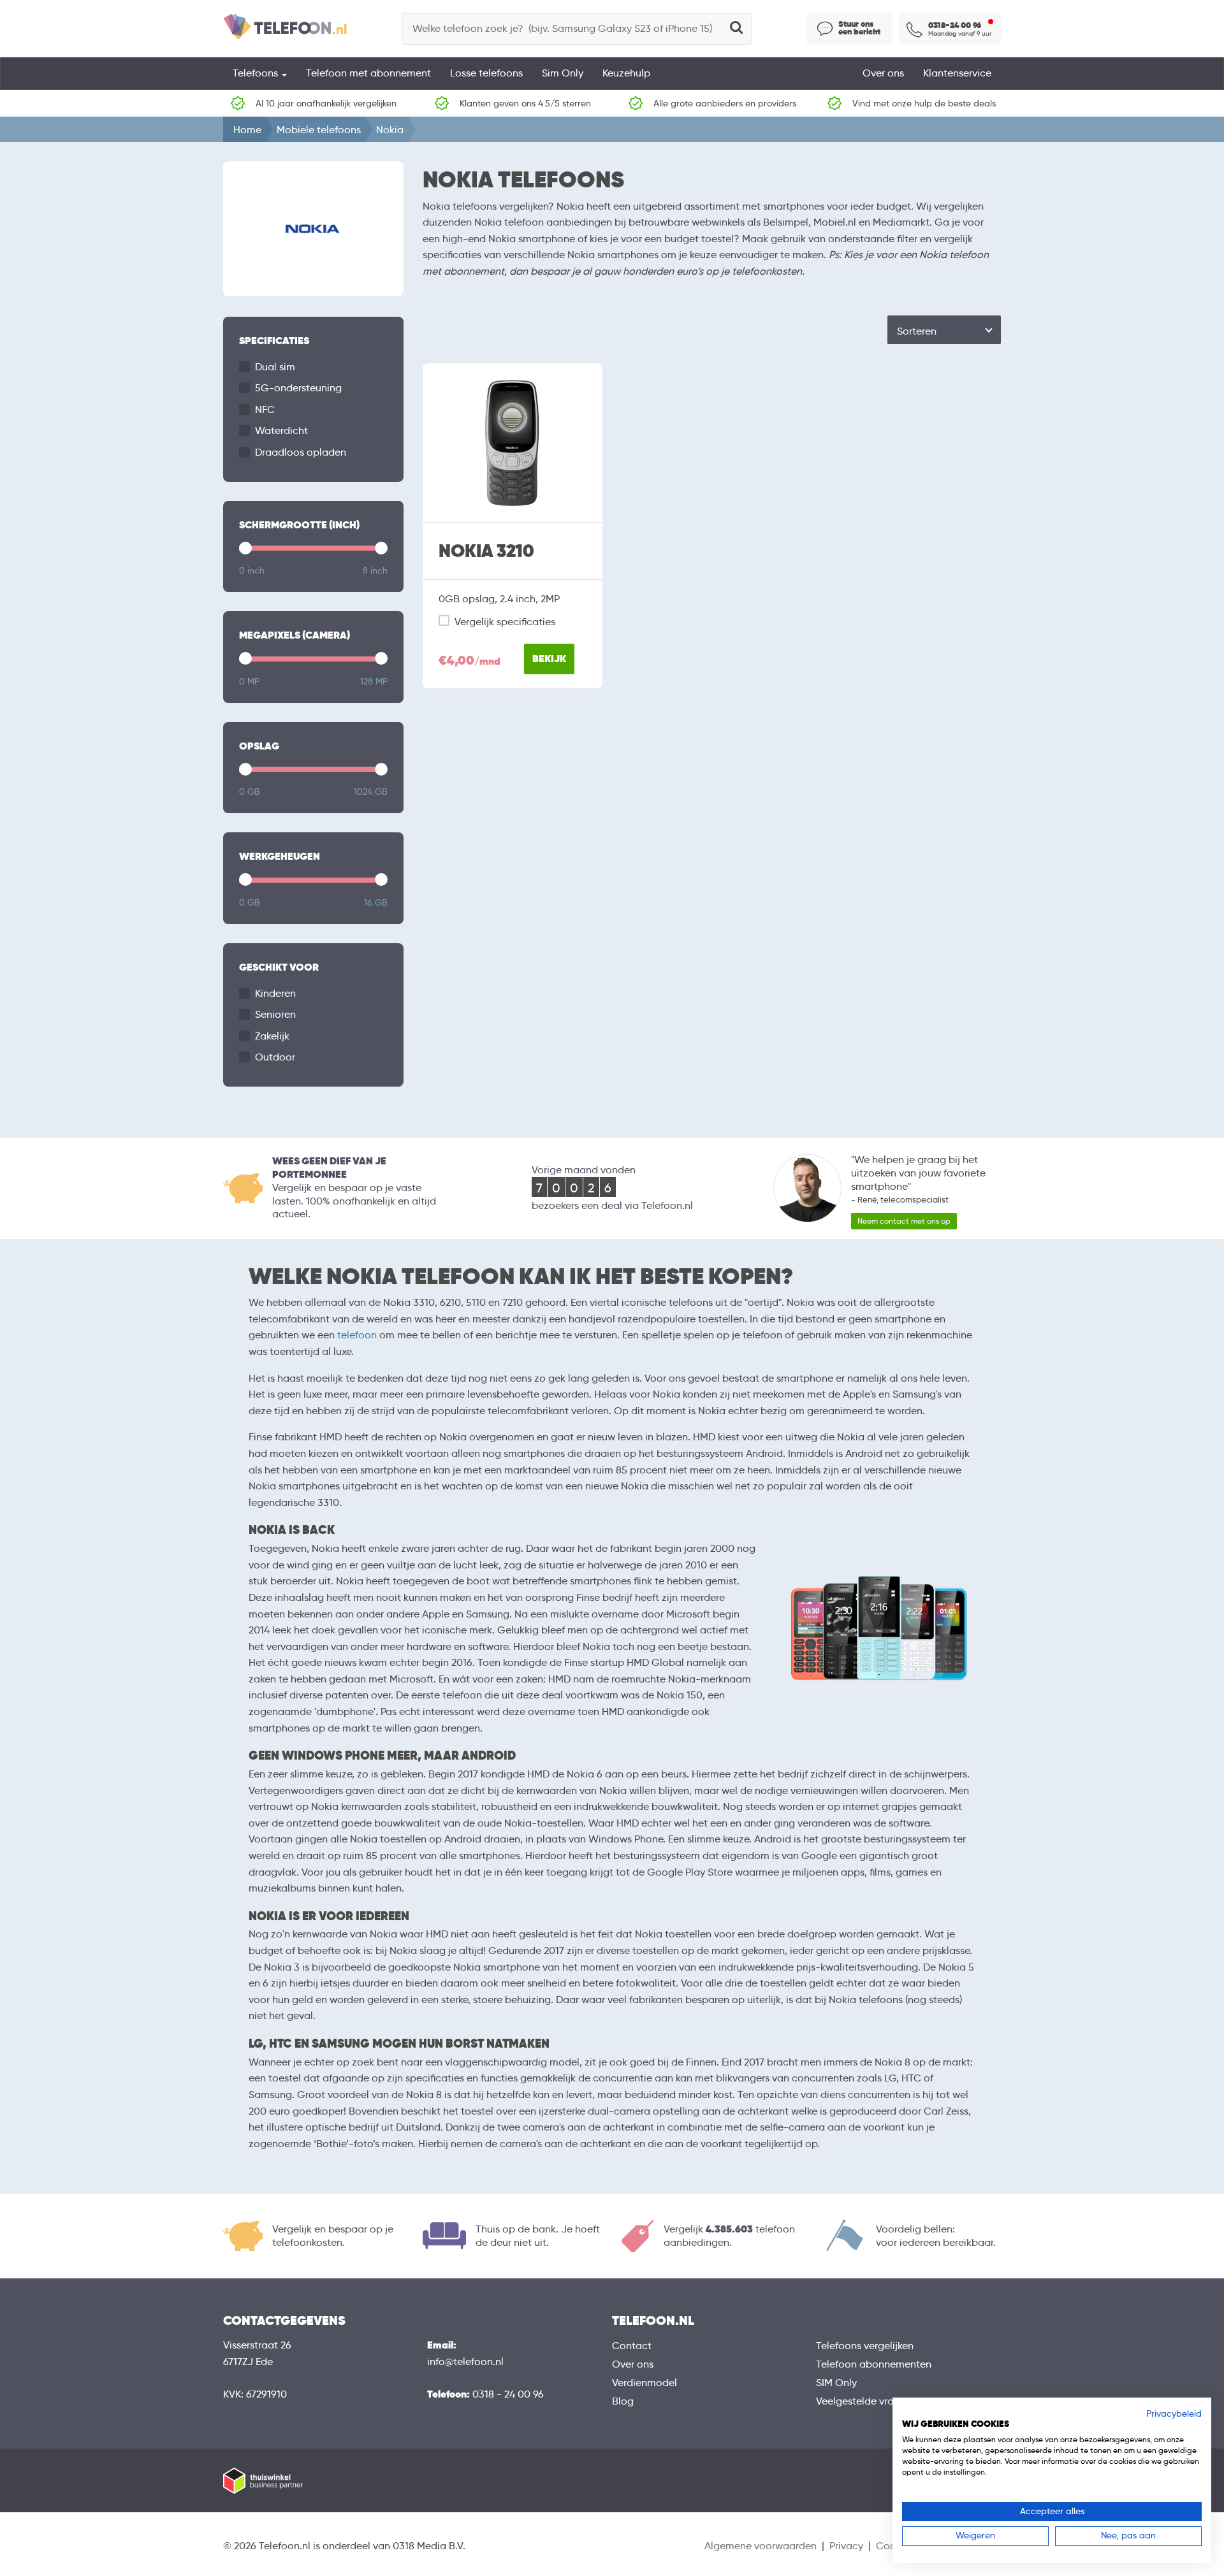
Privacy (846, 2546)
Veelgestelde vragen (864, 2401)
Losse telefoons (486, 73)
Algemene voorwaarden (761, 2546)
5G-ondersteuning (298, 388)
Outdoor (275, 1057)
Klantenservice (957, 73)
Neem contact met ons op (904, 1221)
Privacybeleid (1174, 2414)
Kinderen (275, 993)
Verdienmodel (645, 2383)
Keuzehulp (626, 73)
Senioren (275, 1014)
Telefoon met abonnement (368, 73)
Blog (623, 2401)
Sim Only (563, 73)
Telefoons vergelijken (865, 2346)
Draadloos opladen (301, 452)
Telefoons (257, 73)
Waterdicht (281, 431)
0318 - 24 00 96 (508, 2394)
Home (247, 130)
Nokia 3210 (486, 551)
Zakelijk (272, 1036)
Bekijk (549, 659)
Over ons (883, 73)
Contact (632, 2346)
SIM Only (836, 2383)
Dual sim (275, 367)
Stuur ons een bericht (859, 28)
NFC (265, 409)
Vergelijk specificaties (505, 622)
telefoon (357, 1335)
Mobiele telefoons (319, 130)
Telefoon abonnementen (874, 2364)
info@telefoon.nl (465, 2362)
